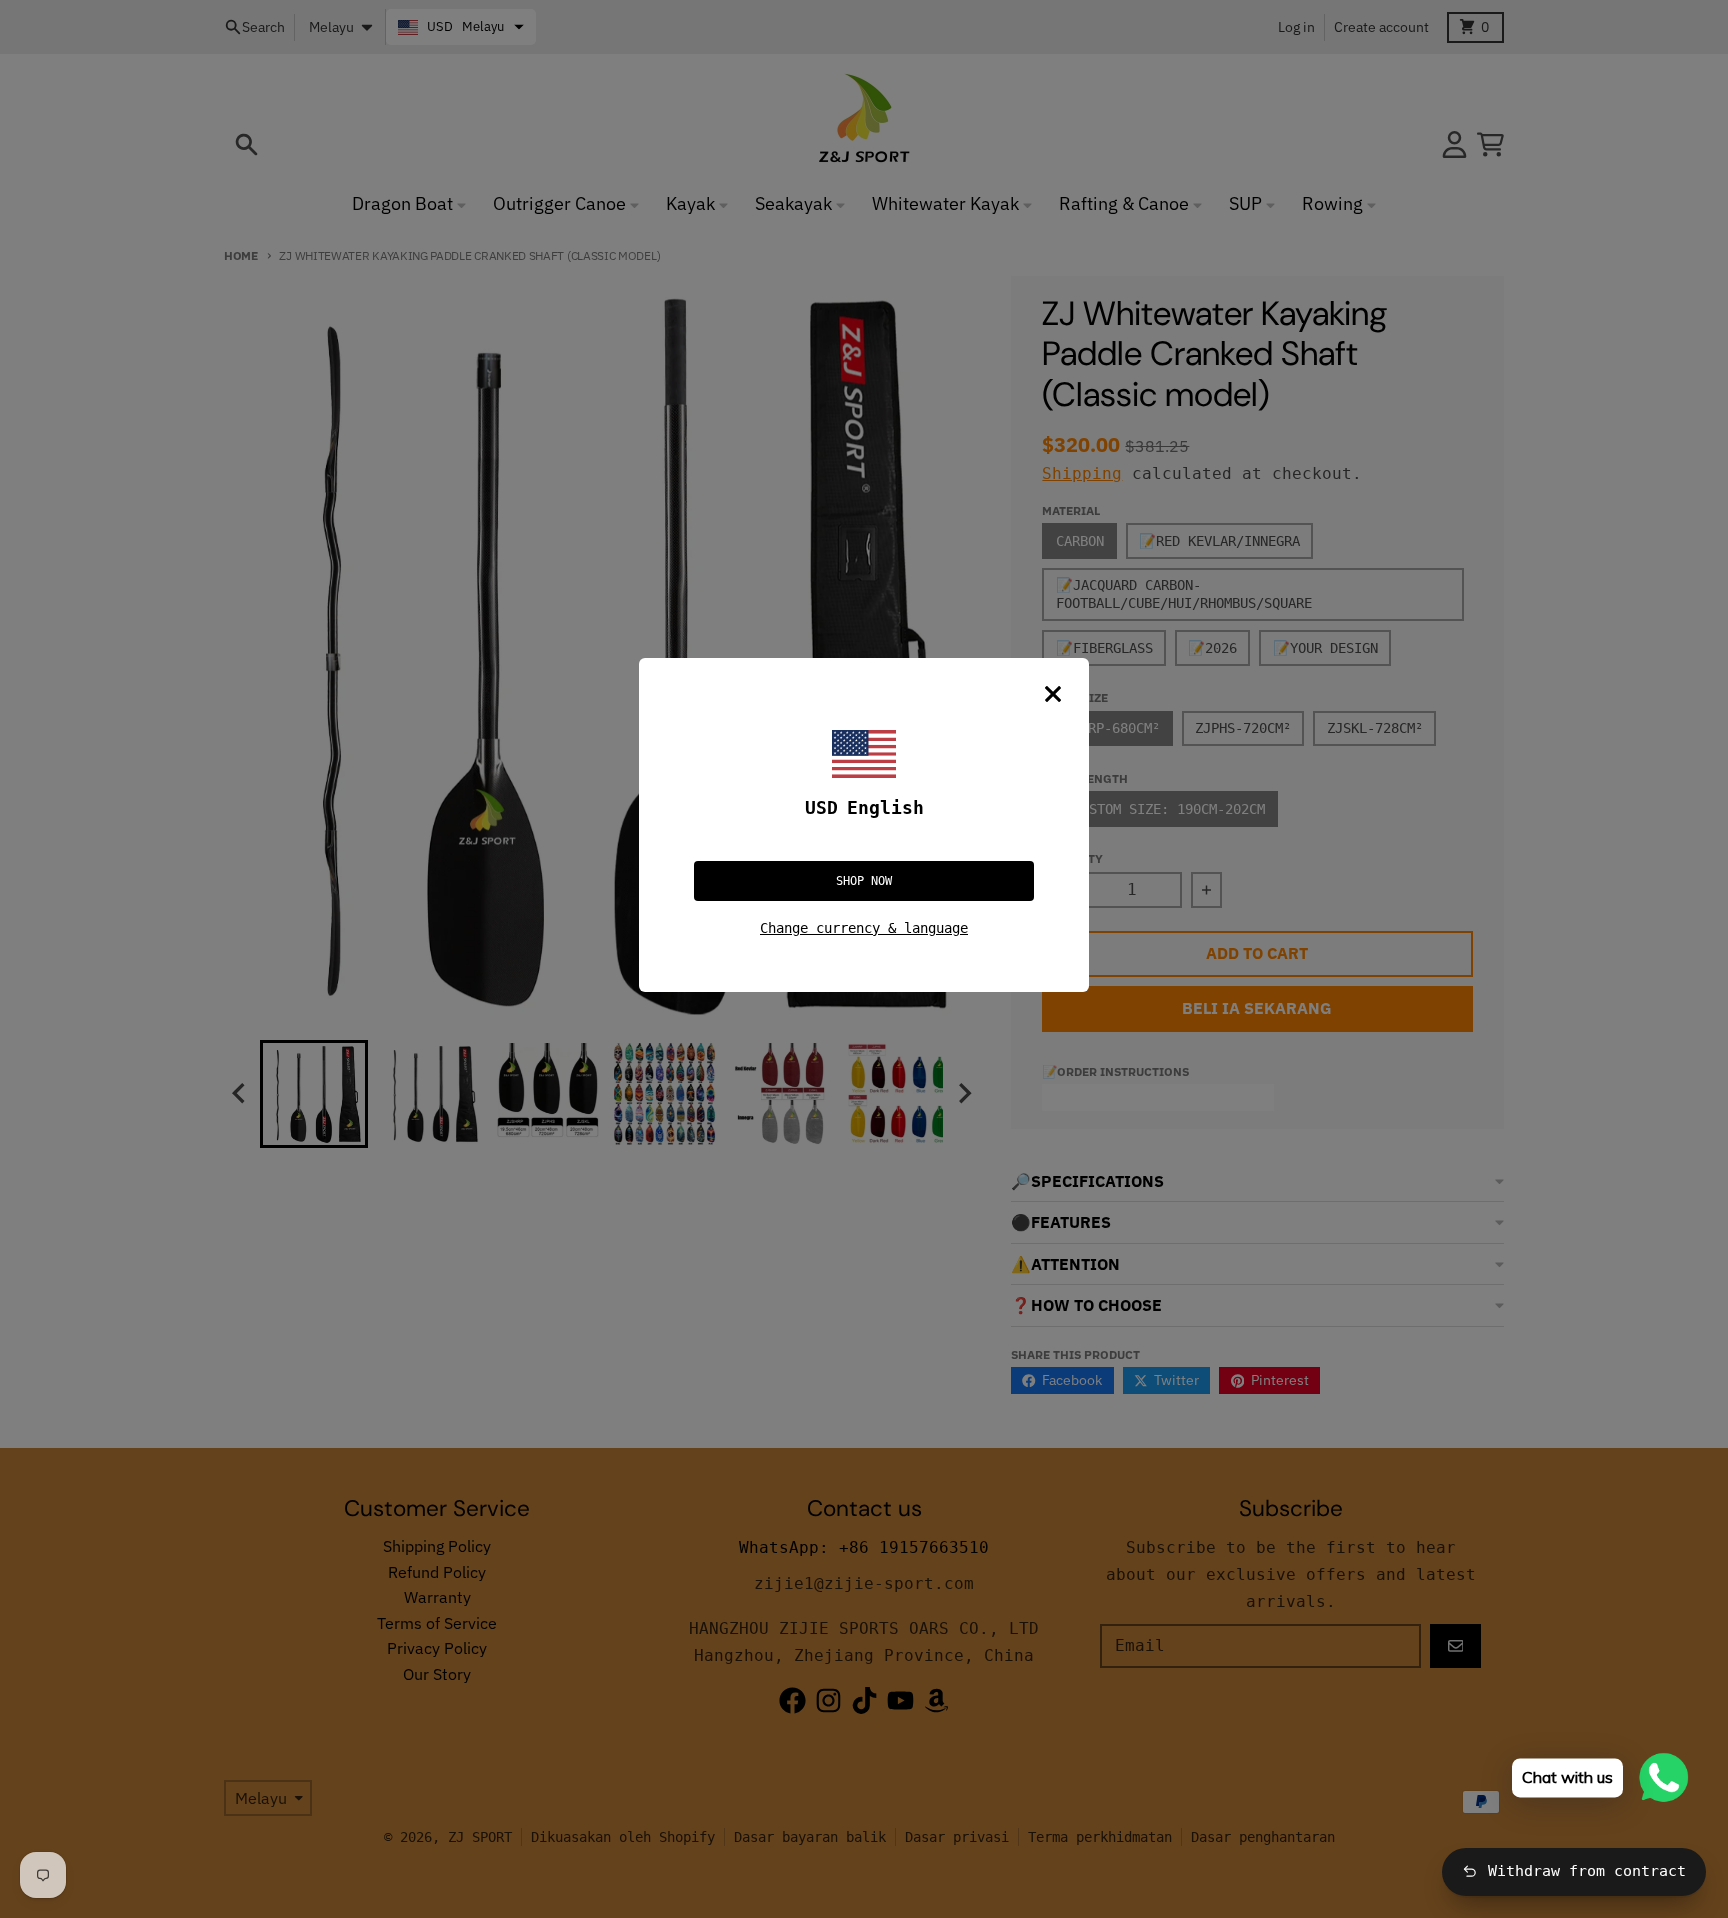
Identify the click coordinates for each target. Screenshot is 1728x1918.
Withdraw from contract (1587, 1871)
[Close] (1053, 694)
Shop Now (864, 881)
